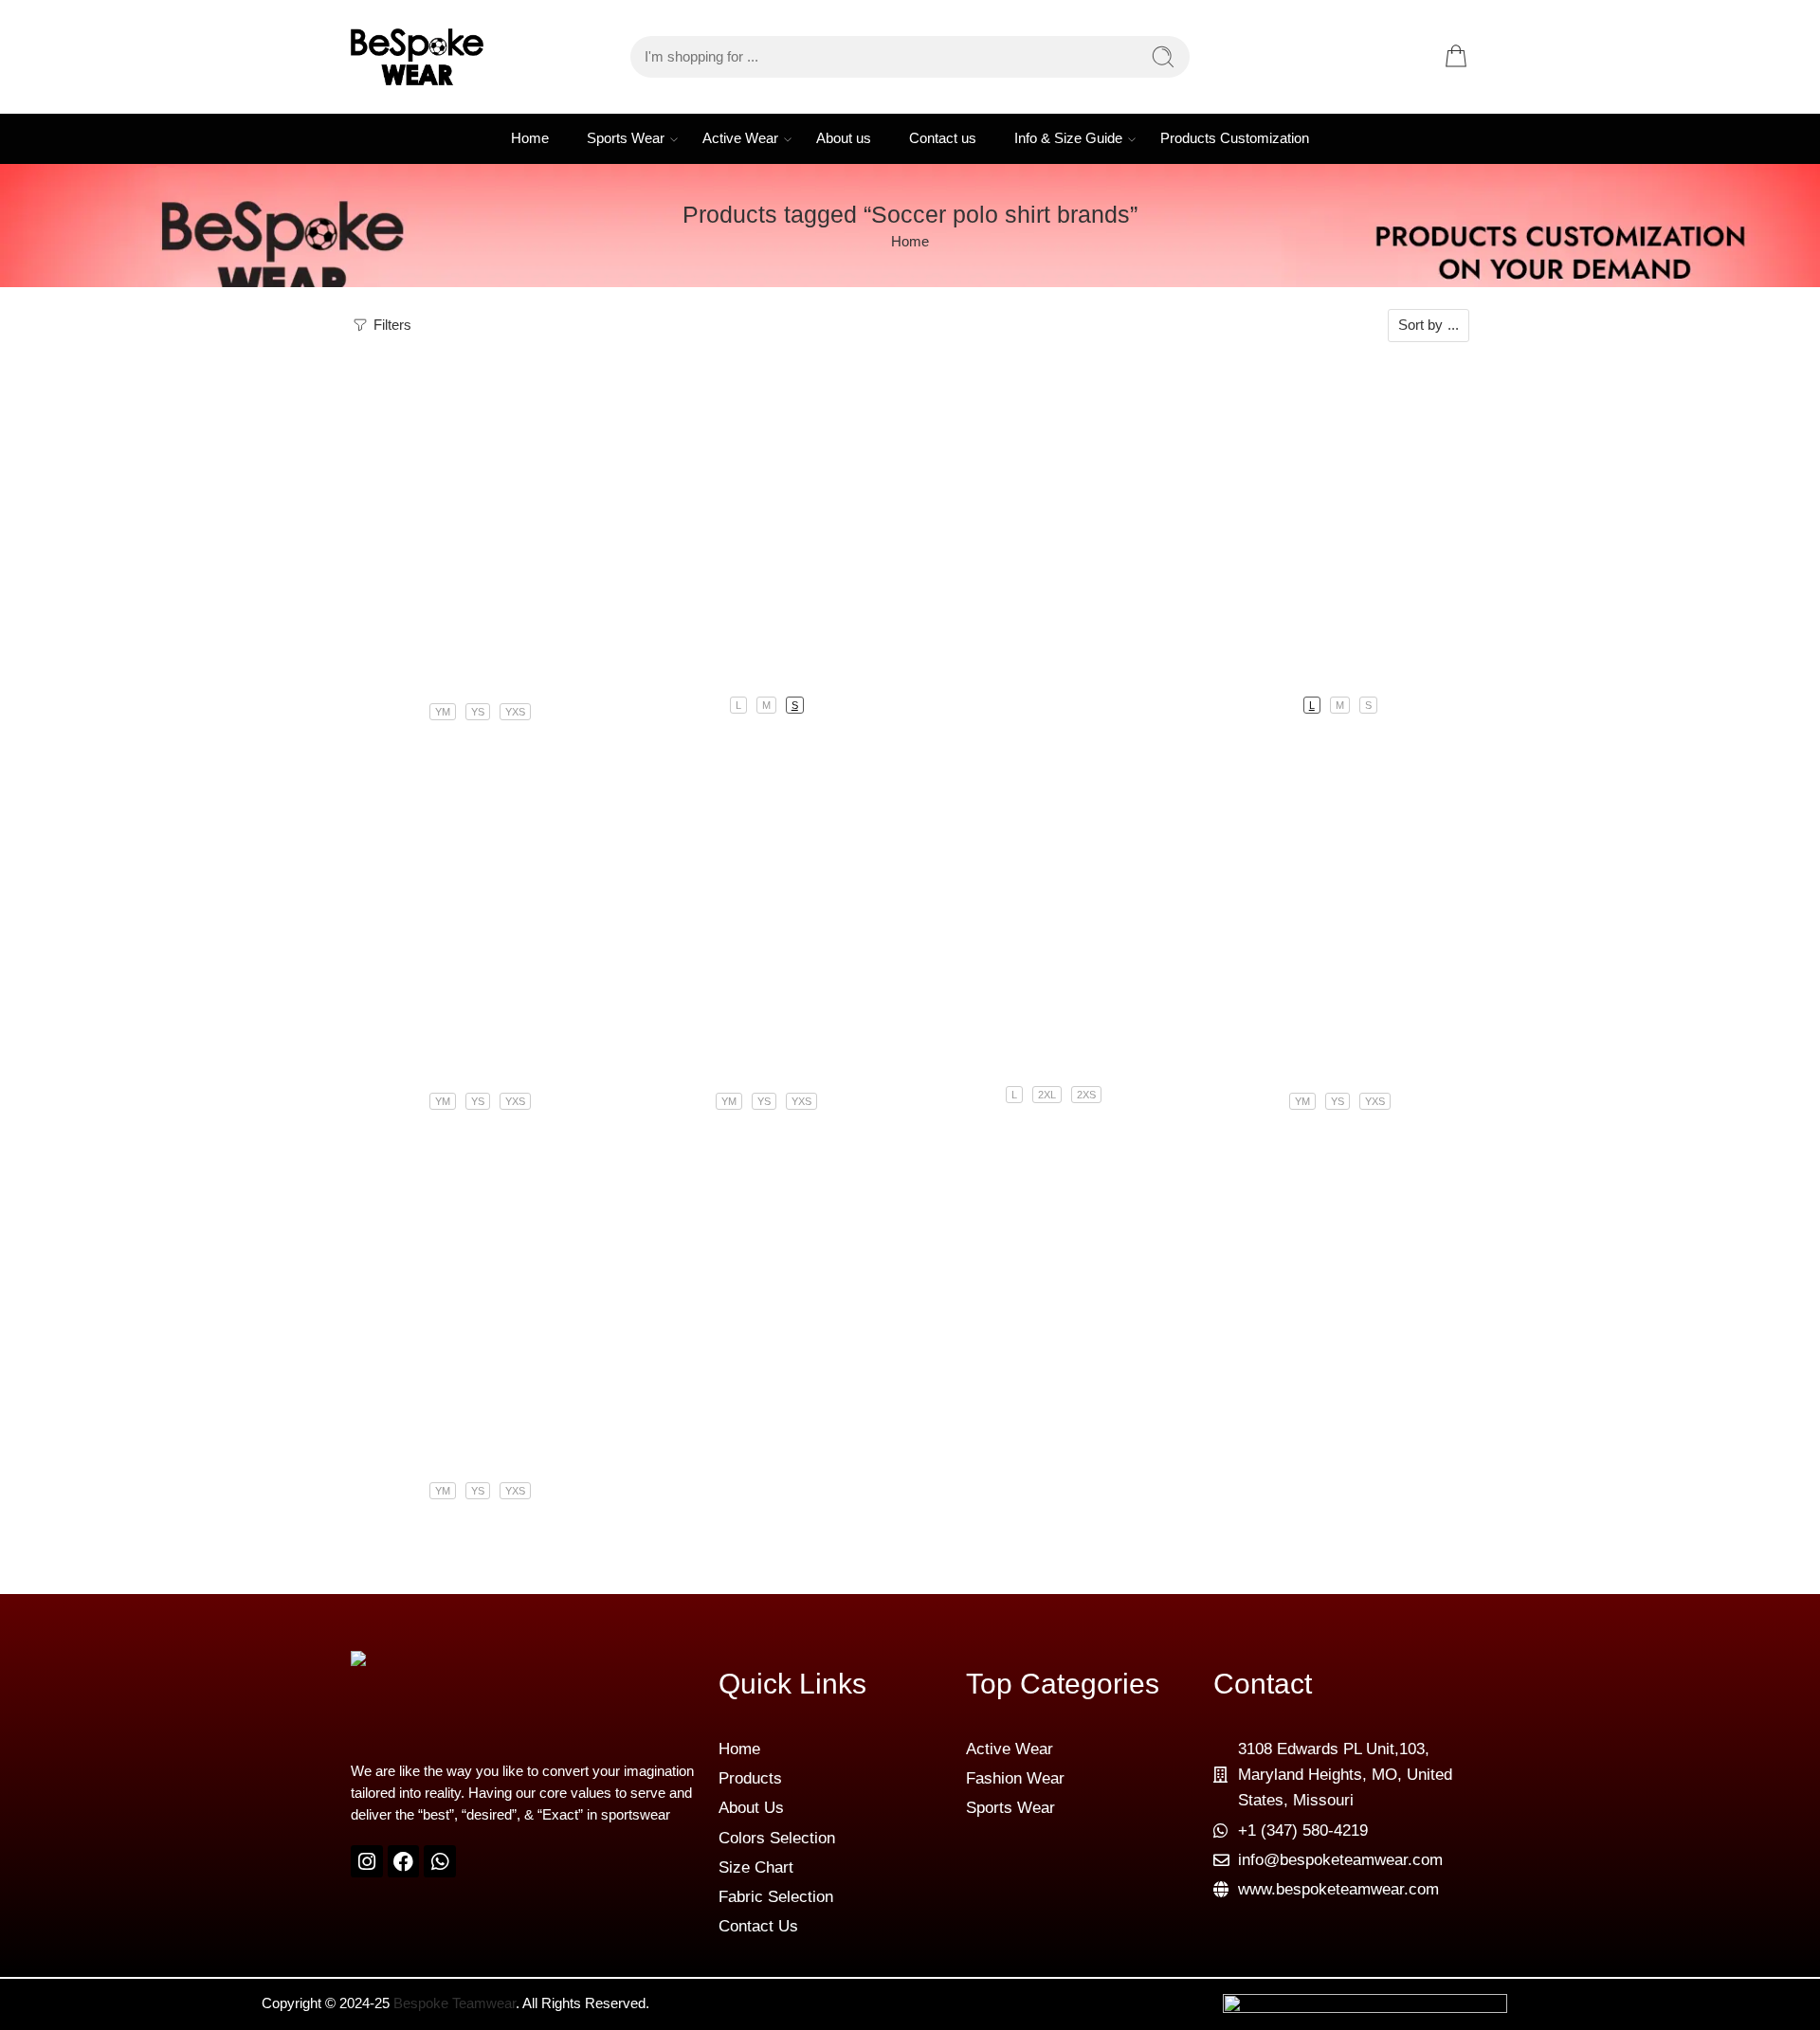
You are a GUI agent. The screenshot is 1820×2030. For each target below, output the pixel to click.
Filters (391, 325)
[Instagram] (367, 1861)
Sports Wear (626, 138)
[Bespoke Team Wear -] (417, 57)
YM (443, 712)
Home (530, 138)
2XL (1047, 1095)
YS (478, 712)
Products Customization (1235, 138)
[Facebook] (404, 1861)
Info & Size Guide (1068, 138)
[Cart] (1456, 57)
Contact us (943, 138)
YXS (515, 712)
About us (844, 138)
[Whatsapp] (440, 1861)
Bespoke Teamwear (455, 2003)
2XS (1086, 1095)
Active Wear (740, 138)
